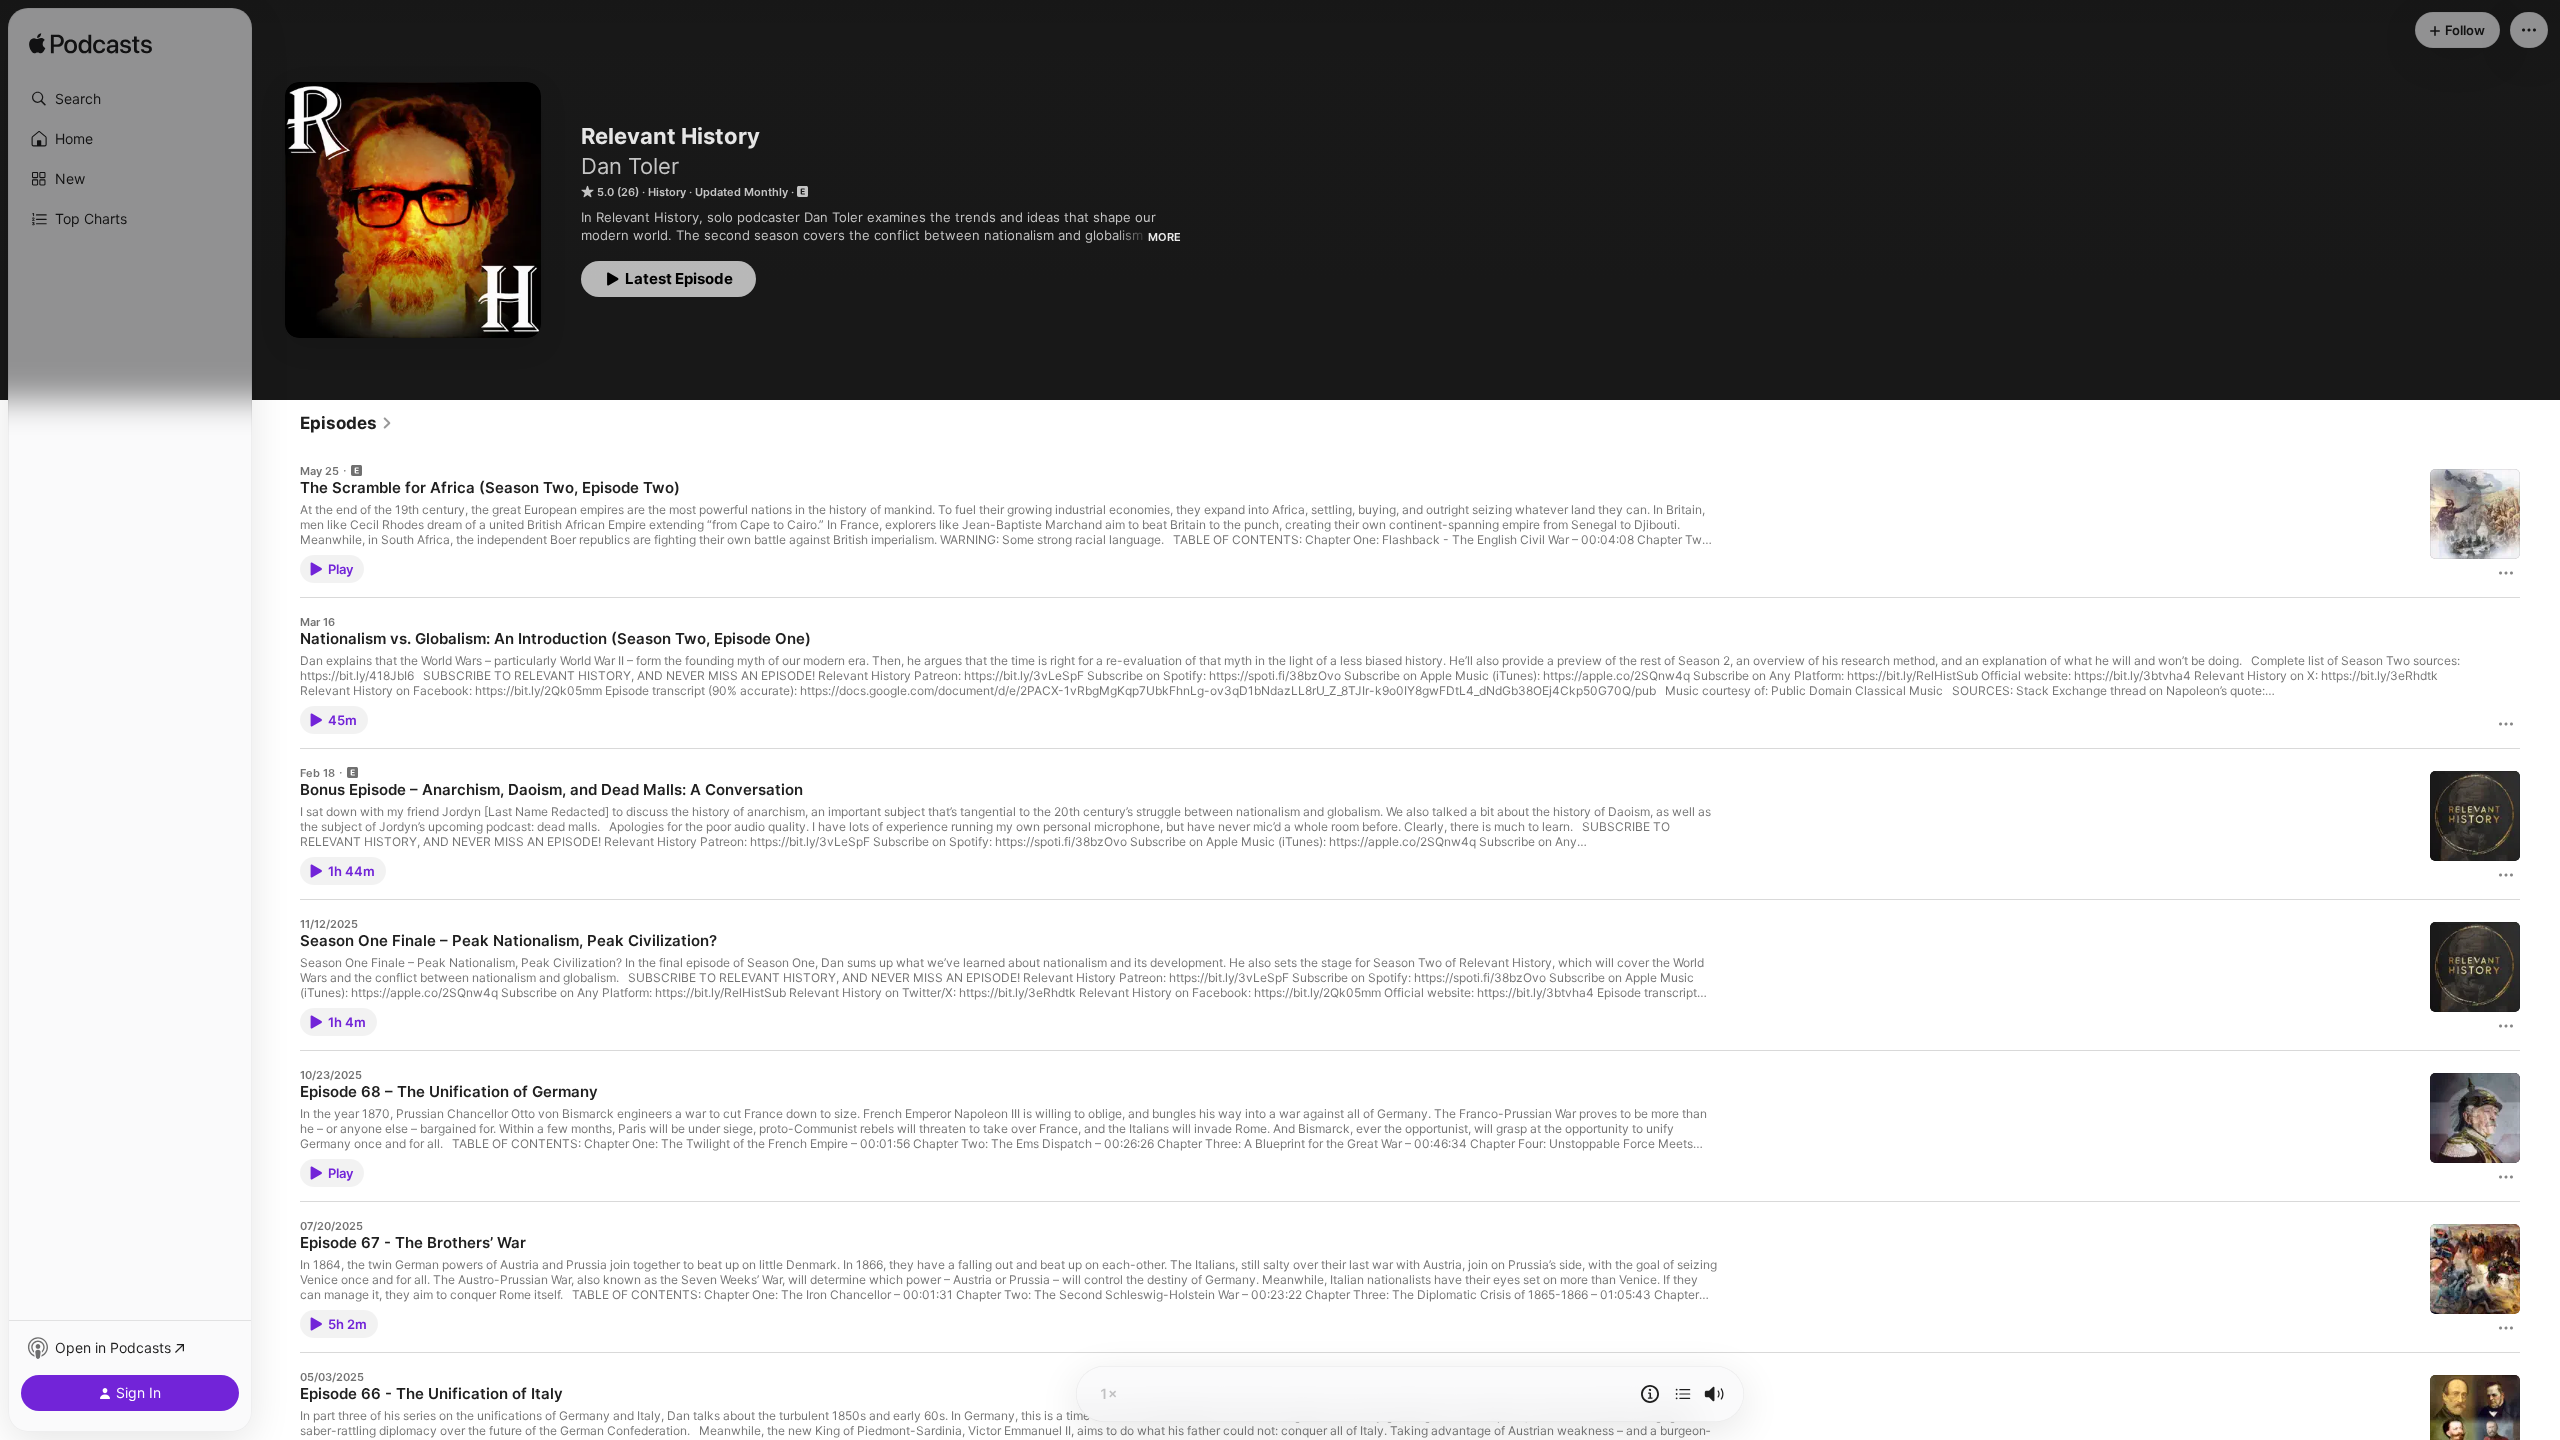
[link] (346, 423)
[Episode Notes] (1650, 1394)
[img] (90, 45)
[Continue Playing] (1683, 1394)
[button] (130, 99)
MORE (1164, 237)
